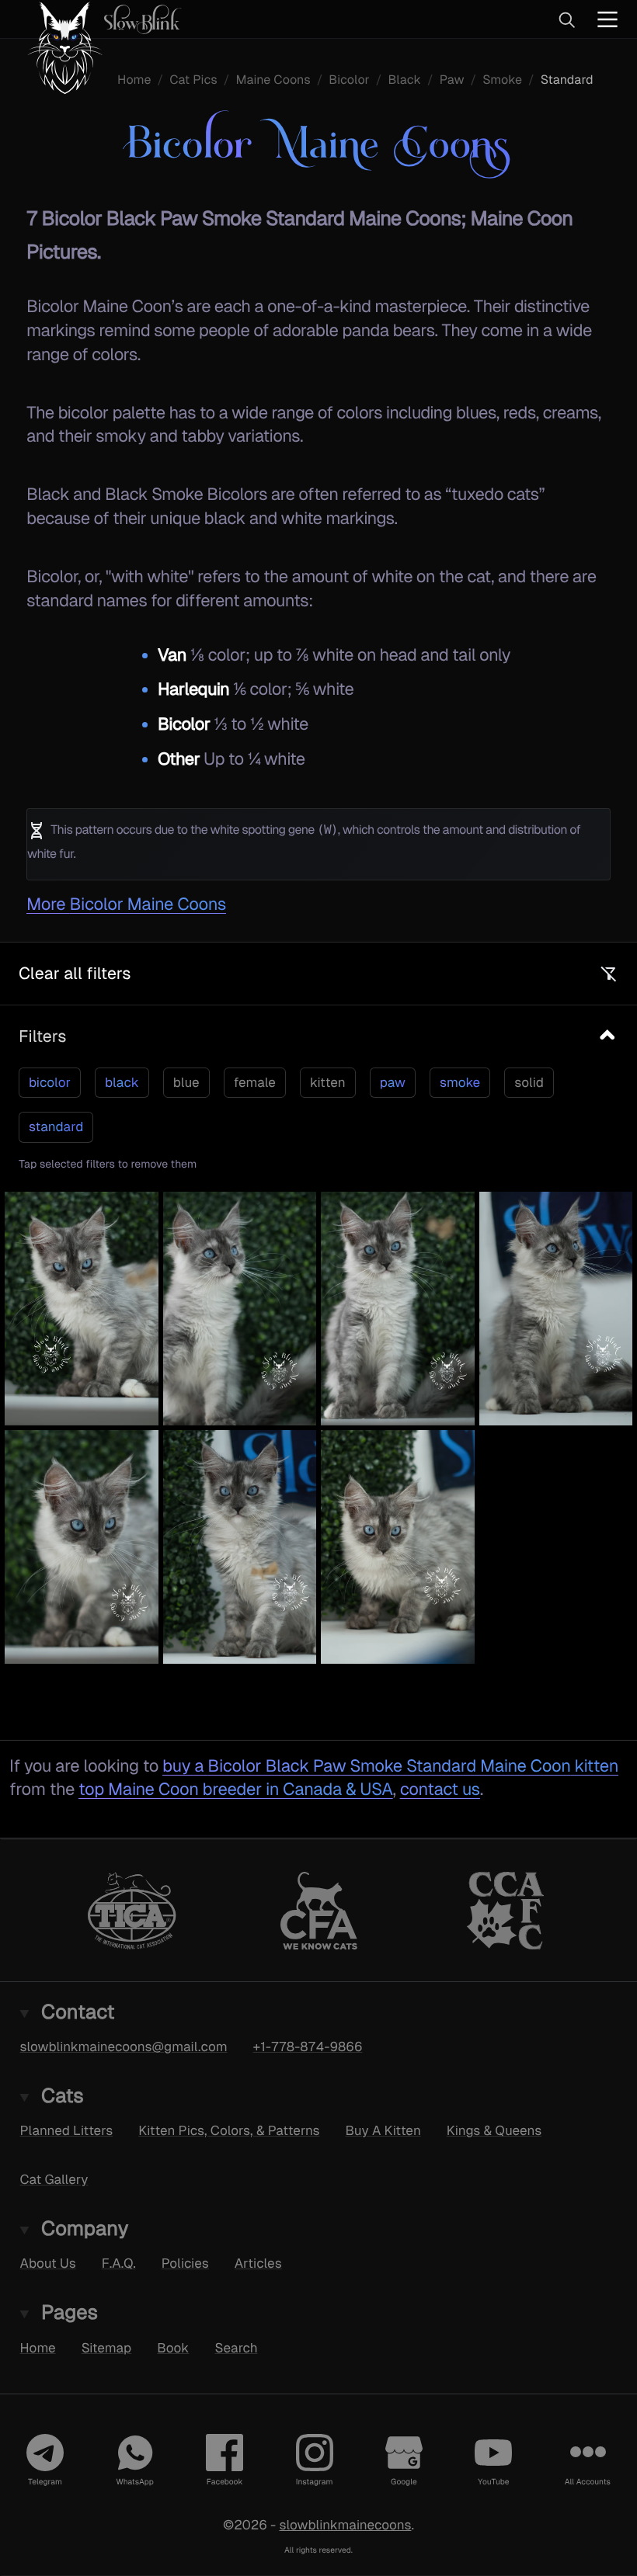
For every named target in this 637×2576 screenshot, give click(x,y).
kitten (328, 1082)
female (255, 1082)
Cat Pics (193, 80)
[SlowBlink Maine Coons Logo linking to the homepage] (97, 19)
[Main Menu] (607, 19)
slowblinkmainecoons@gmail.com (124, 2047)
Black (404, 80)
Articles (258, 2263)
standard (56, 1127)
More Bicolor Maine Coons (126, 904)
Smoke (502, 80)
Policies (185, 2263)
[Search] (566, 19)
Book (173, 2347)
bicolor (50, 1082)
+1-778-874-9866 (308, 2047)
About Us (48, 2263)
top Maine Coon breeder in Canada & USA (235, 1789)
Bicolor (349, 80)
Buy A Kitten (383, 2130)
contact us (440, 1789)
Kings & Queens (494, 2130)
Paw (452, 80)
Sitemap (107, 2347)
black (122, 1082)
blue (186, 1082)
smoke (460, 1082)
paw (393, 1082)
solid (529, 1082)
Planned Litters (67, 2130)
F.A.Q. (119, 2263)
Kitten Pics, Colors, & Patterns (229, 2130)
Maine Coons (273, 80)
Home (134, 80)
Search (236, 2347)
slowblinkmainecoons (345, 2524)
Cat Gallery (54, 2179)
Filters (42, 1036)
